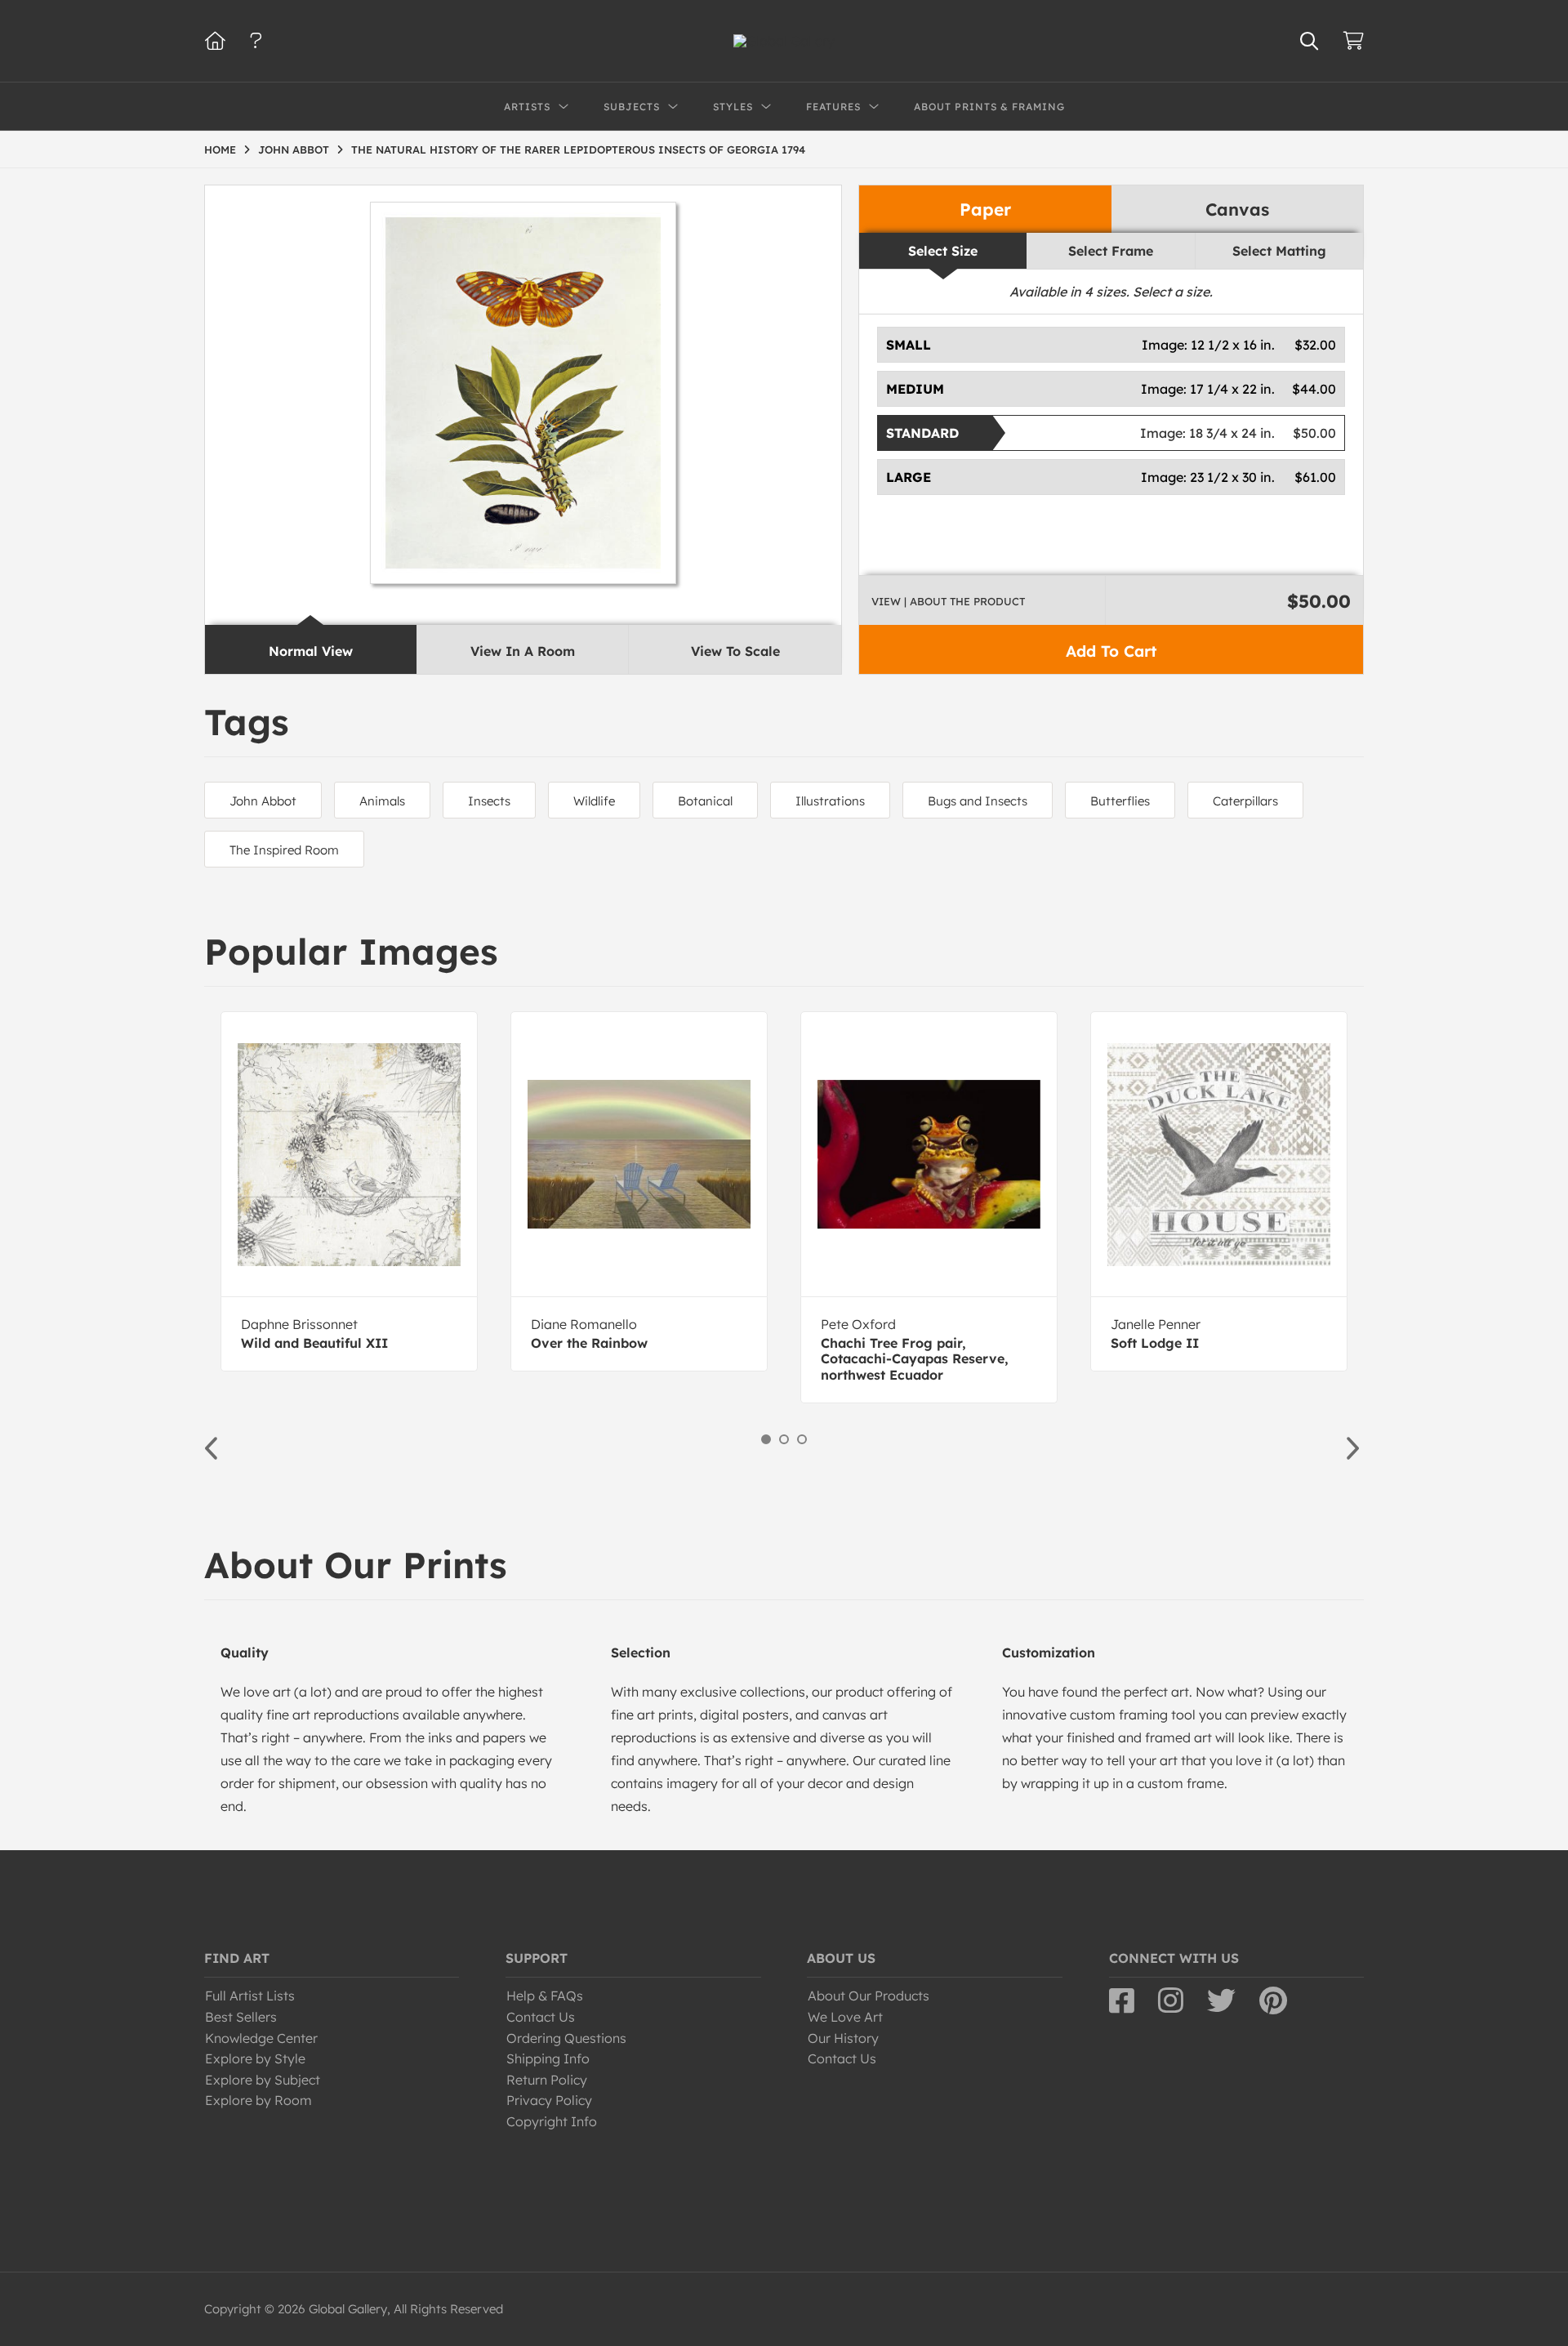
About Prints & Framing (989, 107)
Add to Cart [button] (1111, 651)
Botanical (705, 801)
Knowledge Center (261, 2038)
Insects (489, 801)
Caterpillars (1245, 801)
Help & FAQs (545, 1996)
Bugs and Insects (978, 801)
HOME (220, 149)
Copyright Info (552, 2121)
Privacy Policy (549, 2100)
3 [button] (802, 1439)
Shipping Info (548, 2058)
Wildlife (594, 801)
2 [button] (784, 1439)
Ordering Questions (566, 2038)
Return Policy (547, 2080)
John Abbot (263, 801)
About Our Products (869, 1996)
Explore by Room (258, 2100)
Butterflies (1120, 801)
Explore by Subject (263, 2080)
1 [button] (766, 1439)
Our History (843, 2038)
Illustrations (830, 801)
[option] (349, 1191)
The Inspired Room (284, 850)
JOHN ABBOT (294, 149)
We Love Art (845, 2017)
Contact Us (541, 2017)
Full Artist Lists (250, 1996)
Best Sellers (241, 2017)
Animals (382, 801)
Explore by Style (255, 2058)
